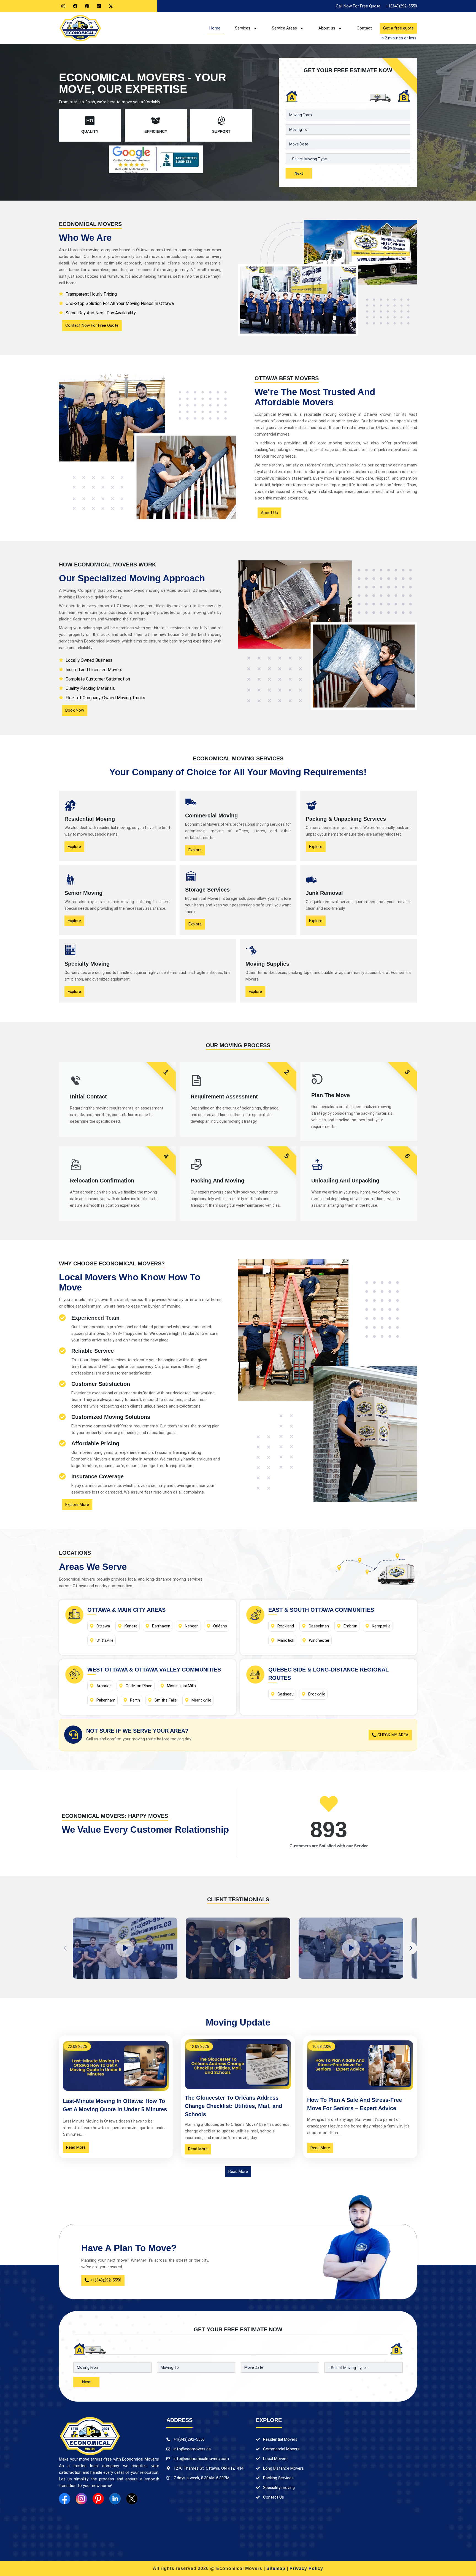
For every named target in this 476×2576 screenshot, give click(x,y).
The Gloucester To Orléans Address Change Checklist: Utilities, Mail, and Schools (233, 2106)
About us (327, 28)
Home (215, 28)
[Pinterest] (87, 6)
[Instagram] (63, 6)
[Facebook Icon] (65, 2499)
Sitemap (276, 2568)
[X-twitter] (111, 6)
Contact (364, 28)
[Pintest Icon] (98, 2499)
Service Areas (284, 28)
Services (243, 28)
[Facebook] (75, 6)
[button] (411, 1948)
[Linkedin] (99, 6)
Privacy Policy (306, 2568)
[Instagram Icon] (81, 2499)
